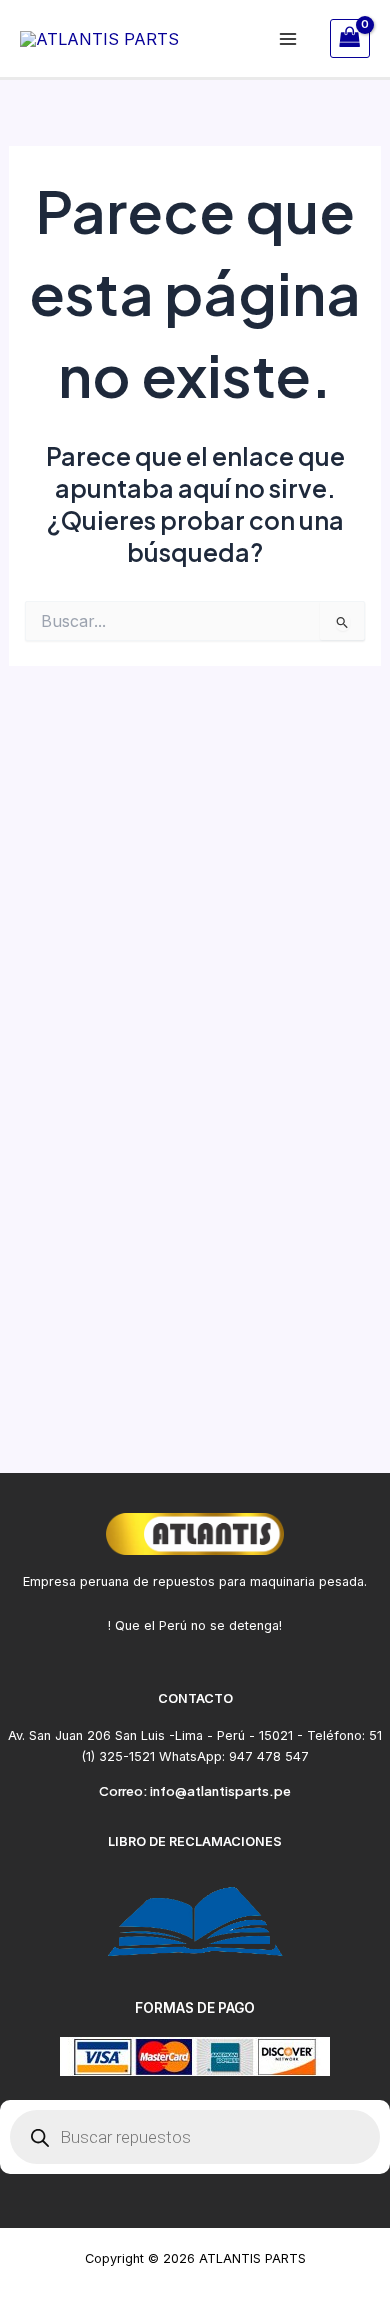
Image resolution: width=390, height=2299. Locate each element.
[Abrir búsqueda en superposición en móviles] (195, 2137)
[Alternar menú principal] (288, 38)
